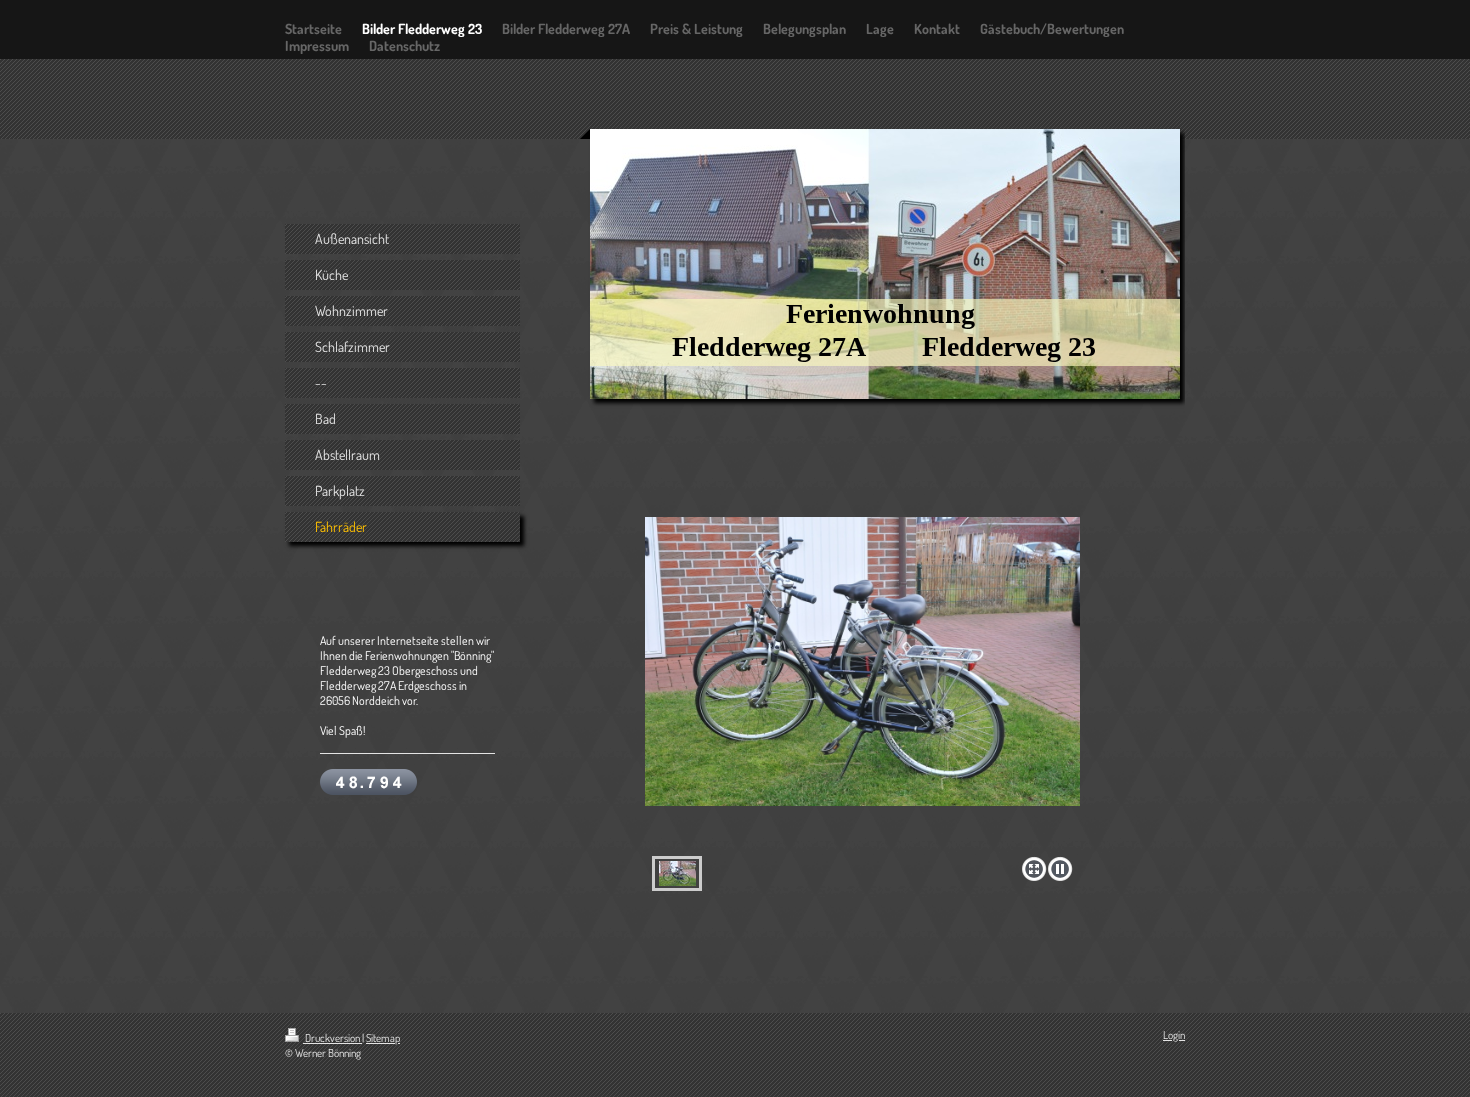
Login (1174, 1035)
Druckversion (332, 1038)
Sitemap (383, 1038)
